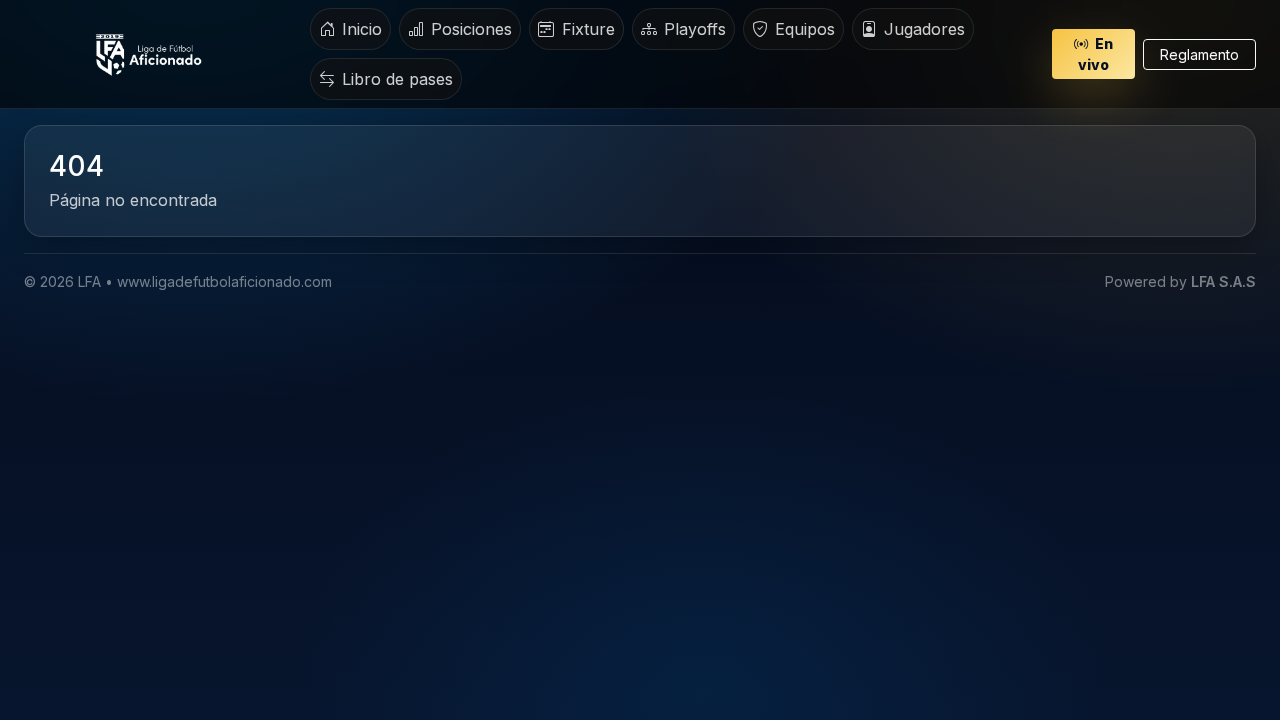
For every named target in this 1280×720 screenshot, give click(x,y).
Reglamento (1199, 54)
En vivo (1095, 54)
